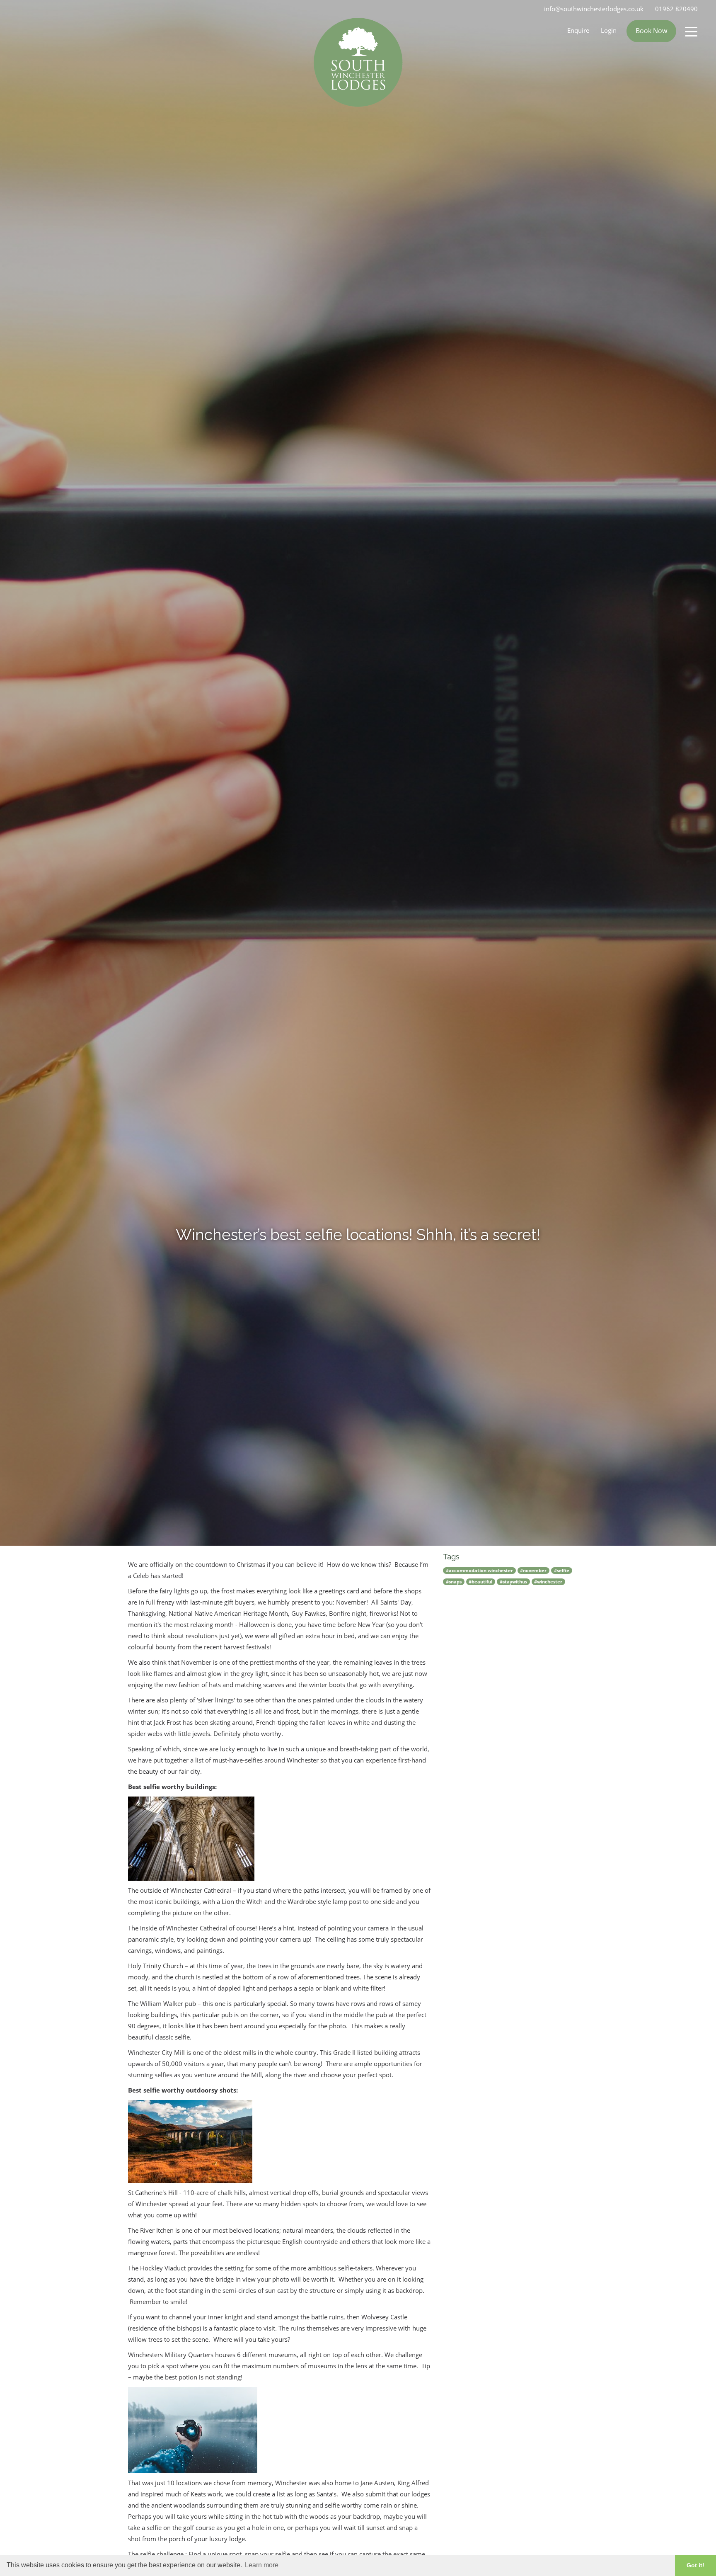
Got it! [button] (695, 2565)
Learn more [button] (262, 2565)
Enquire (578, 30)
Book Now (651, 31)
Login (609, 30)
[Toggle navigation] (691, 31)
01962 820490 (676, 9)
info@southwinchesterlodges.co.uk (594, 9)
